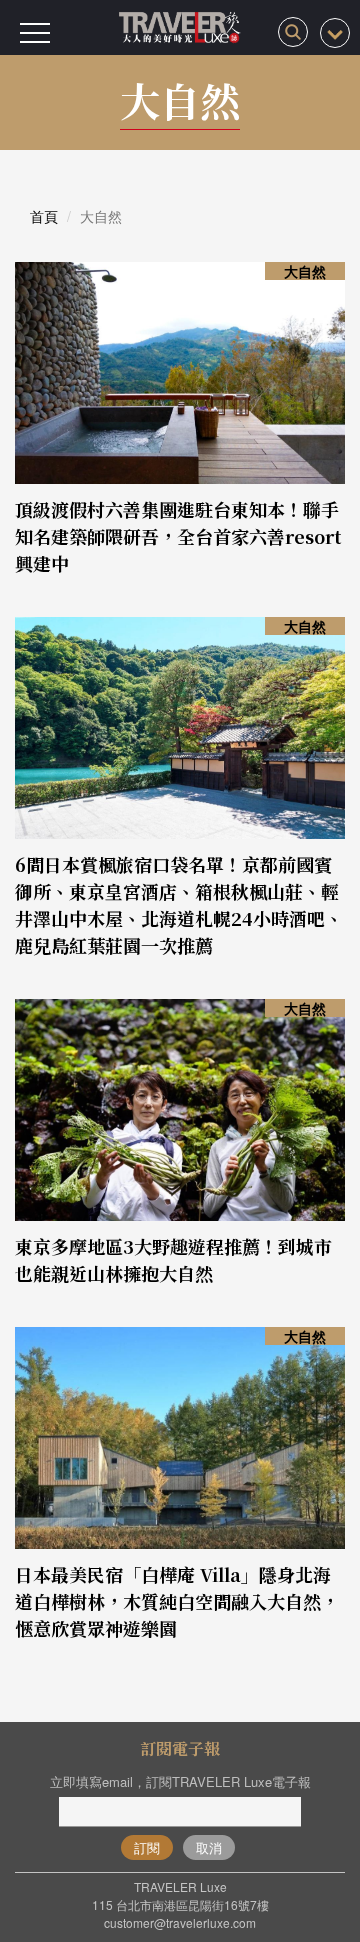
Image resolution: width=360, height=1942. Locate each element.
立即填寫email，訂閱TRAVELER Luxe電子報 (180, 1781)
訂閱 (147, 1847)
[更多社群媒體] (335, 33)
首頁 (44, 216)
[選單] (35, 33)
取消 (209, 1847)
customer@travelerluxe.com (180, 1922)
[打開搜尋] (293, 32)
